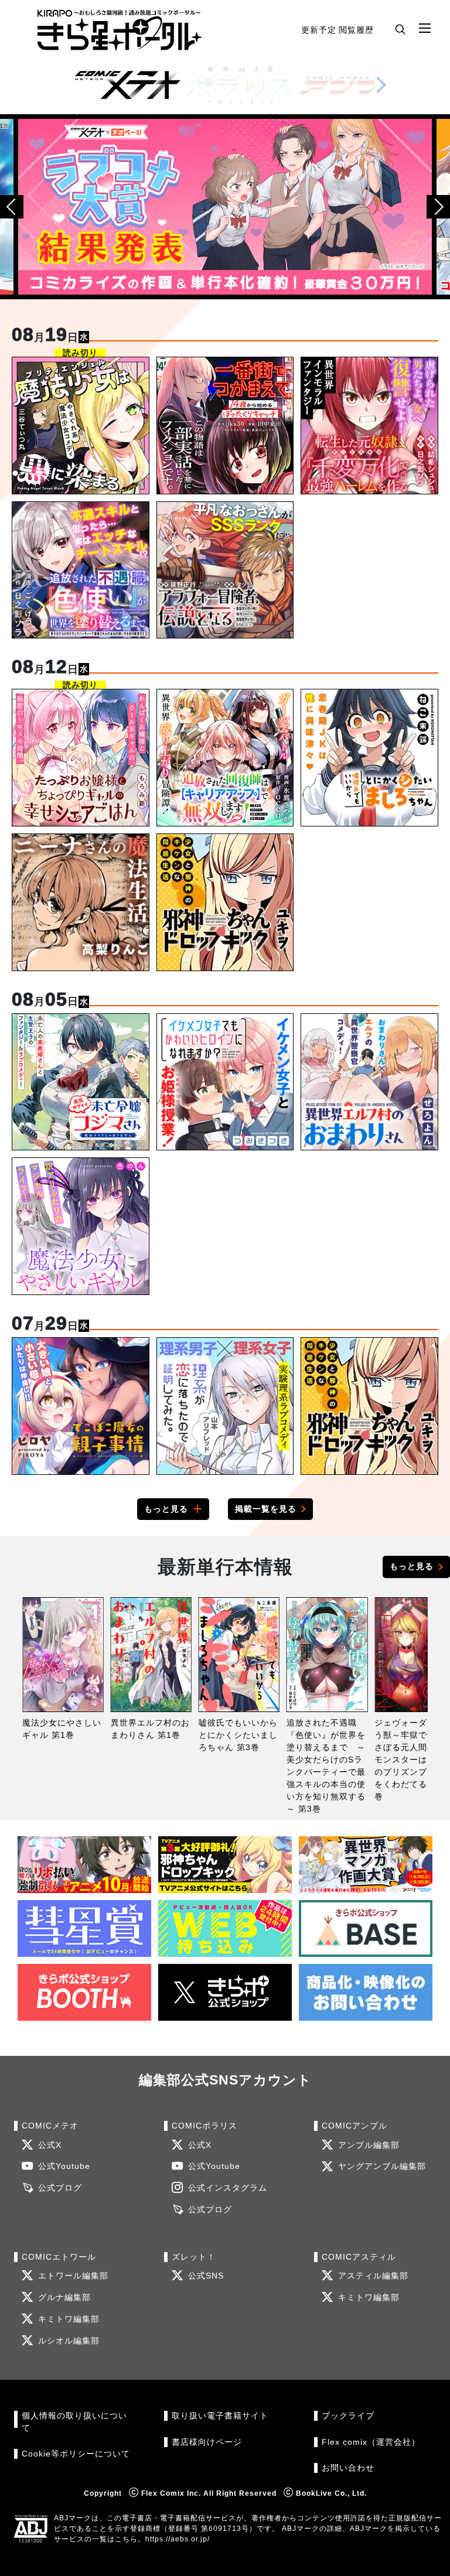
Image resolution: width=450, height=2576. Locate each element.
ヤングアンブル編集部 (382, 2166)
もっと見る (166, 1509)
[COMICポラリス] (240, 85)
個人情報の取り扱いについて (74, 2422)
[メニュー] (425, 29)
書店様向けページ (207, 2442)
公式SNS (206, 2276)
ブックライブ (348, 2416)
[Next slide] (381, 85)
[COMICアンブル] (353, 85)
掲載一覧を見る (266, 1509)
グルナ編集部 (64, 2297)
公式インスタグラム (228, 2188)
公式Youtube (64, 2166)
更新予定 (319, 30)
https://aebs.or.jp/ (178, 2539)
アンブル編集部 (369, 2145)
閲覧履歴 (356, 30)
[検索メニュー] (400, 29)
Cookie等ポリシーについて (76, 2454)
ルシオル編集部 (69, 2341)
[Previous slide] (12, 207)
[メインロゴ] (120, 30)
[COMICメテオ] (128, 85)
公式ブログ (60, 2188)
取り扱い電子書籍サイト (220, 2416)
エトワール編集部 (73, 2276)
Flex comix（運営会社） (371, 2442)
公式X (50, 2145)
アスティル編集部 (373, 2276)
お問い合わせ (348, 2468)
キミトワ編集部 (69, 2319)
